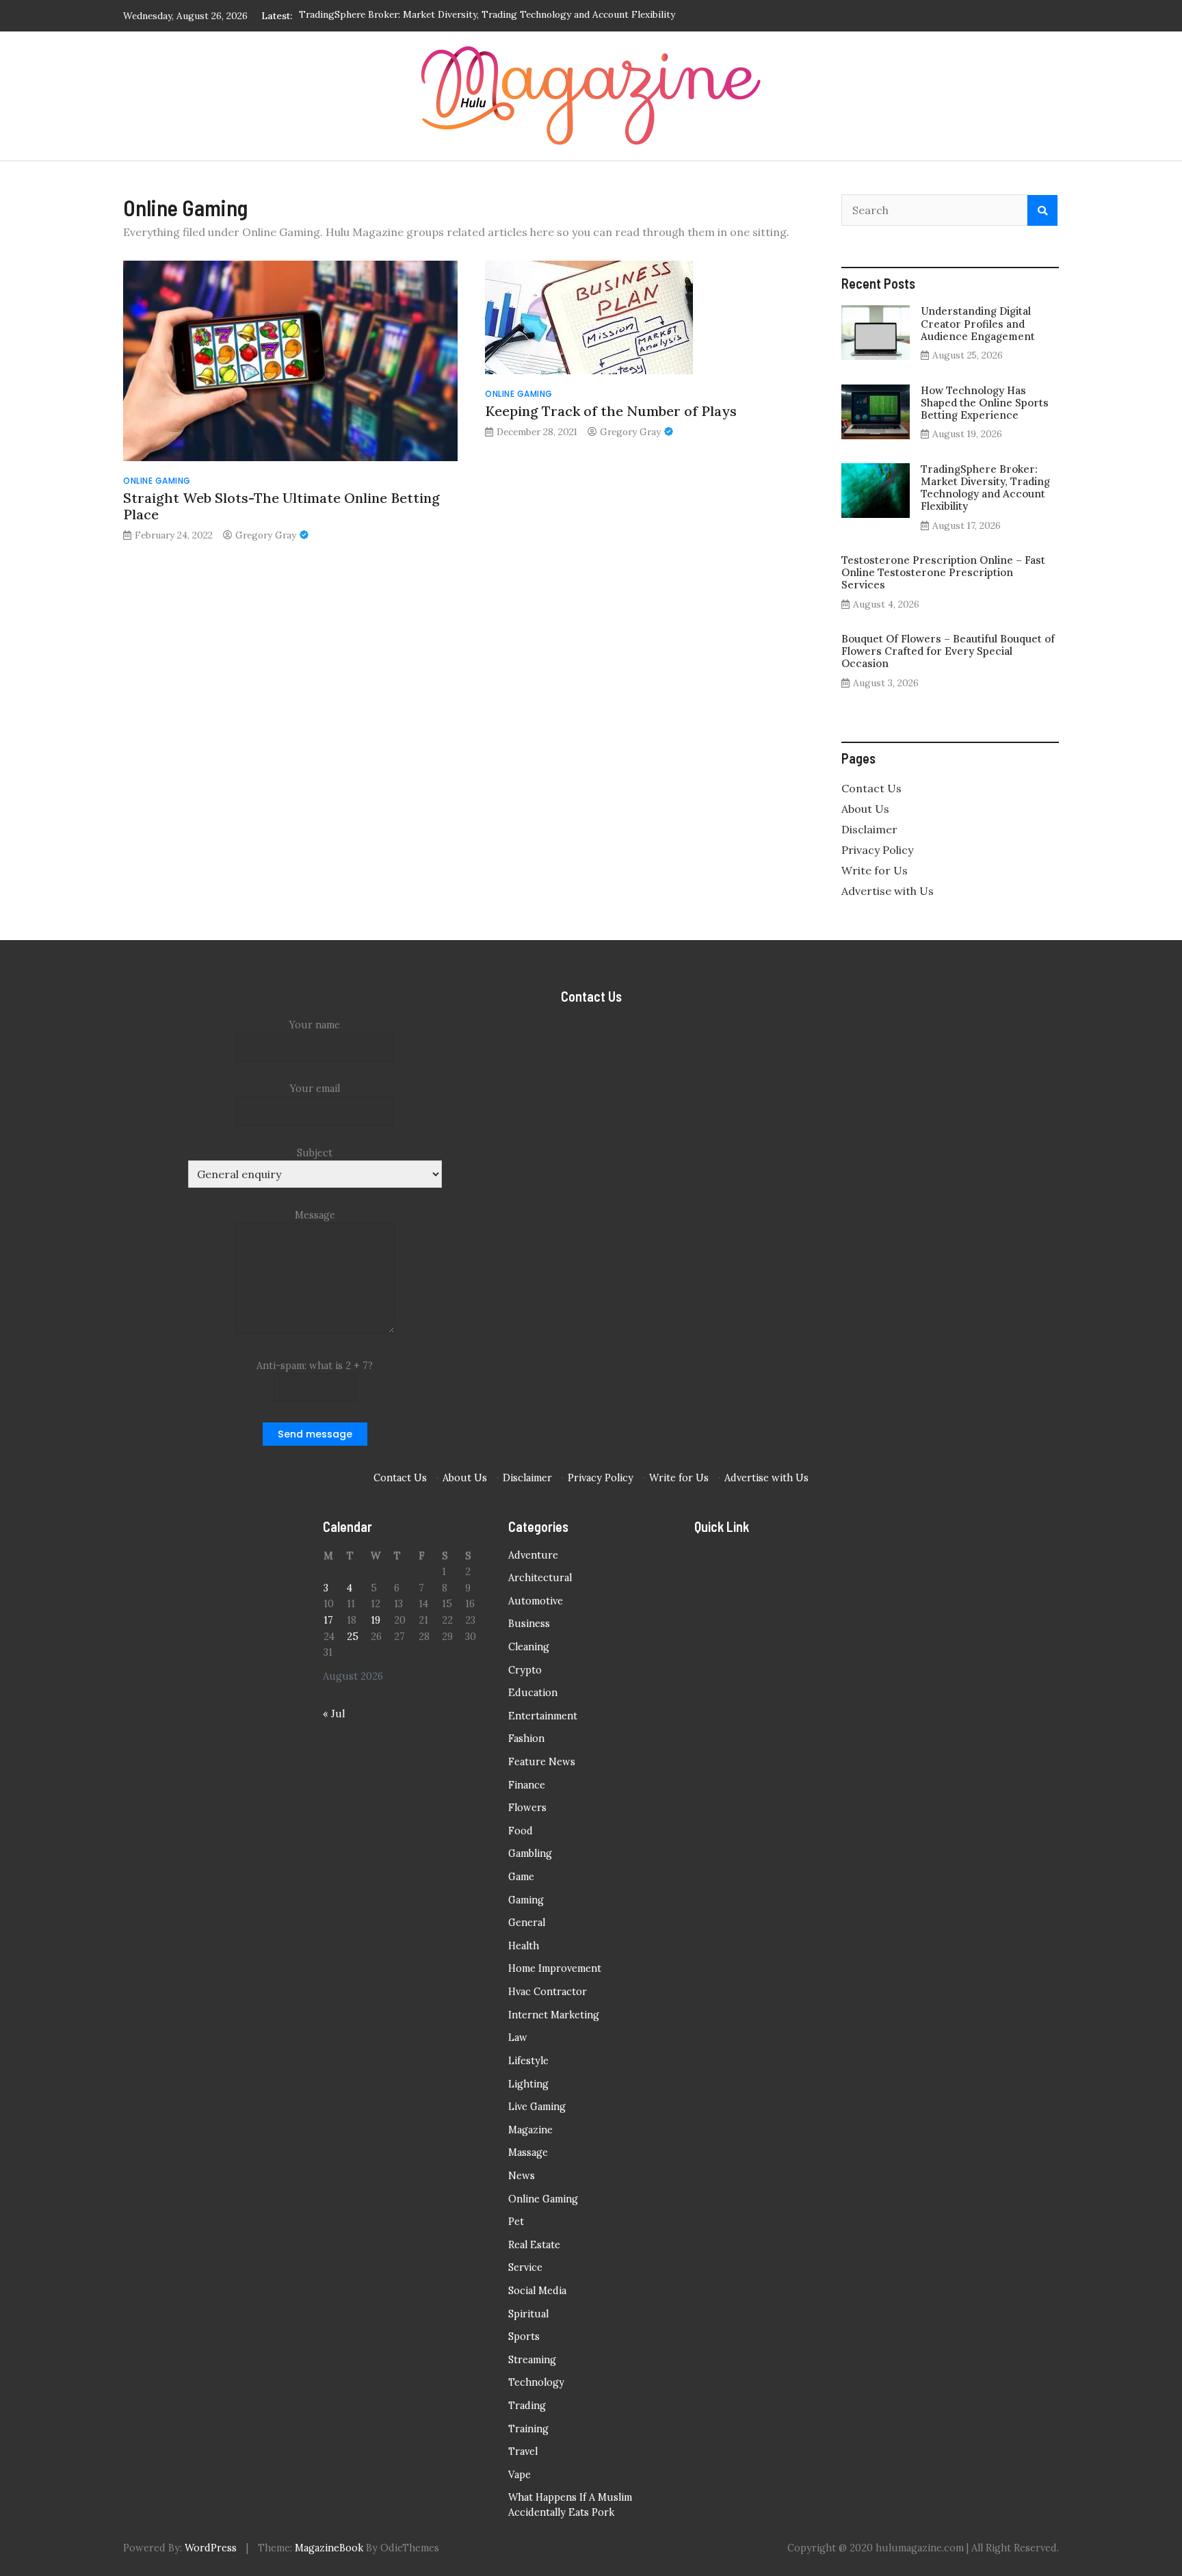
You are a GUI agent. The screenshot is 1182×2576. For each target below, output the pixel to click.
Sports (524, 2337)
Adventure (533, 1555)
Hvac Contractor (548, 1992)
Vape (520, 2475)
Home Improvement (555, 1968)
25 (353, 1637)
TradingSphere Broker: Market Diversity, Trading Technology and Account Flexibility (985, 488)
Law (518, 2038)
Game (521, 1877)
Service (525, 2267)
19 (376, 1620)
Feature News (542, 1762)
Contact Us (871, 788)
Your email (315, 1089)
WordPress (211, 2548)
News (522, 2176)
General (527, 1923)
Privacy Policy (877, 850)
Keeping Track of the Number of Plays (611, 411)
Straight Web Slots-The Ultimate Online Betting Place (281, 506)
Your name (315, 1025)
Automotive (536, 1601)
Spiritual (528, 2314)
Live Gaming (537, 2107)
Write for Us (875, 870)
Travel (523, 2451)
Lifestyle (528, 2061)
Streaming (532, 2360)
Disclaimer (869, 829)
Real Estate (534, 2245)
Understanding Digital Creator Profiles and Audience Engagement (978, 323)
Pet (516, 2222)
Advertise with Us (888, 891)
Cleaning (529, 1647)
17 (328, 1620)
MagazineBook (329, 2548)
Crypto (525, 1670)
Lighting (528, 2084)
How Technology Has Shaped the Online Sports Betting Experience (985, 403)
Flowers (527, 1808)
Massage (528, 2152)
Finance (527, 1785)
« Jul (334, 1714)
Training (528, 2429)
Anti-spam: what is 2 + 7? (315, 1366)
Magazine (530, 2130)
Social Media (537, 2291)
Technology (536, 2382)
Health (524, 1946)
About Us (865, 809)
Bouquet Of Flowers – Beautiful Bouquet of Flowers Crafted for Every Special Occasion (948, 651)
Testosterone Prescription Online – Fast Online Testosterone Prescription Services (483, 16)
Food (521, 1831)
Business (529, 1624)
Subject (315, 1153)
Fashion (526, 1739)
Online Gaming (157, 481)
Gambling (530, 1853)
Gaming (526, 1900)
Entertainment (543, 1716)
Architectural (540, 1578)
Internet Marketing (554, 2015)
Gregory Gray (266, 535)
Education (533, 1693)
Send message (315, 1434)
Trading (527, 2406)
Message (315, 1215)
